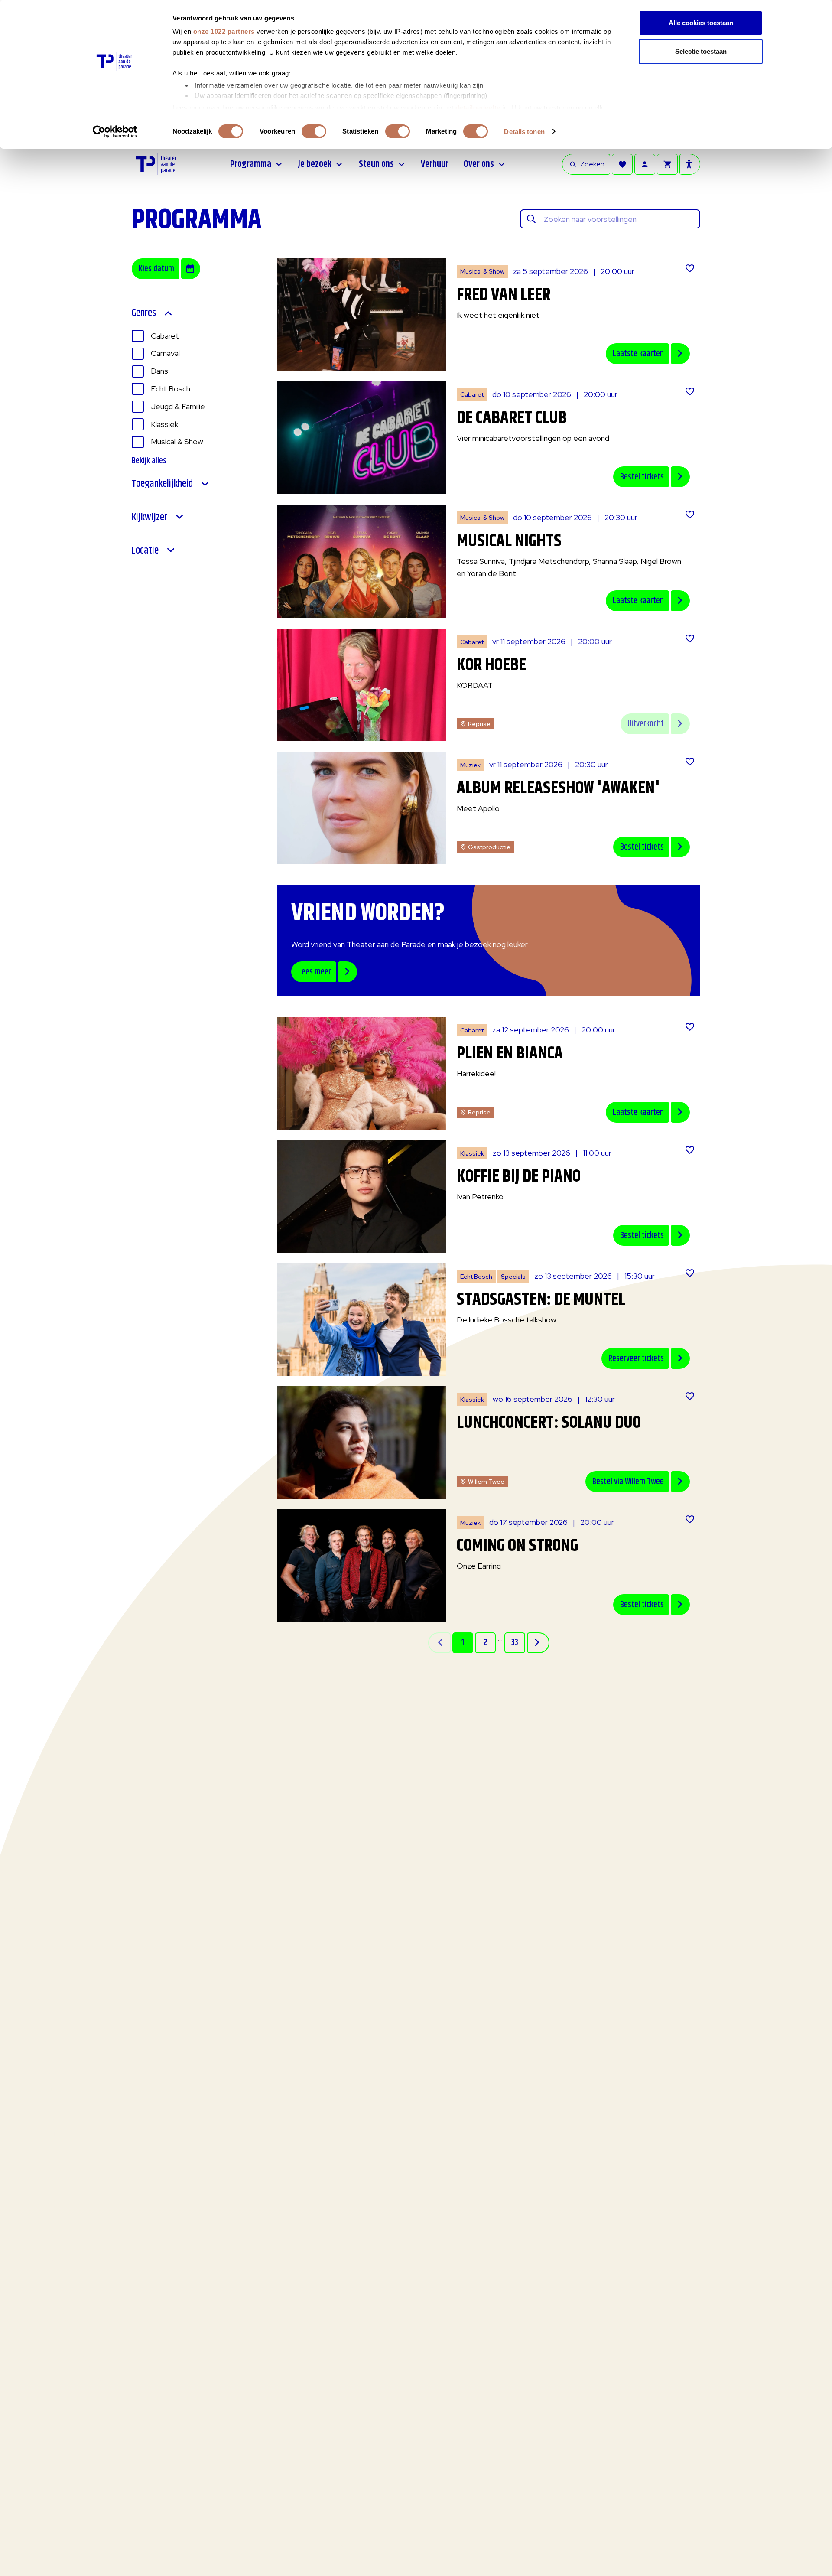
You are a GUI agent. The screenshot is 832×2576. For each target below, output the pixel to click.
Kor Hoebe (491, 665)
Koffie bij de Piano (519, 1177)
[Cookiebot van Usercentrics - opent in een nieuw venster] (115, 132)
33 (515, 1643)
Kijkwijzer (149, 517)
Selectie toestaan (701, 51)
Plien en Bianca (510, 1054)
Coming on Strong (517, 1546)
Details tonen (524, 132)
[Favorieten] (622, 164)
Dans (159, 371)
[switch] (314, 131)
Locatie (145, 551)
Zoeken (592, 164)
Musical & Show (177, 441)
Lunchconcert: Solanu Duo (549, 1423)
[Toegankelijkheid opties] (690, 164)
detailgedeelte (478, 108)
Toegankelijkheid (162, 484)
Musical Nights (509, 541)
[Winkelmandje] (667, 164)
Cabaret (165, 336)
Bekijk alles (149, 461)
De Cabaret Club (512, 418)
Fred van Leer (504, 295)
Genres (144, 313)
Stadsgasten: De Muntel (541, 1300)
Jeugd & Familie (178, 406)
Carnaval (165, 353)
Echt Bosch (171, 389)
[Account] (645, 164)
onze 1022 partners (224, 31)
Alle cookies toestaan (701, 23)
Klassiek (164, 424)
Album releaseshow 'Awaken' (558, 788)
